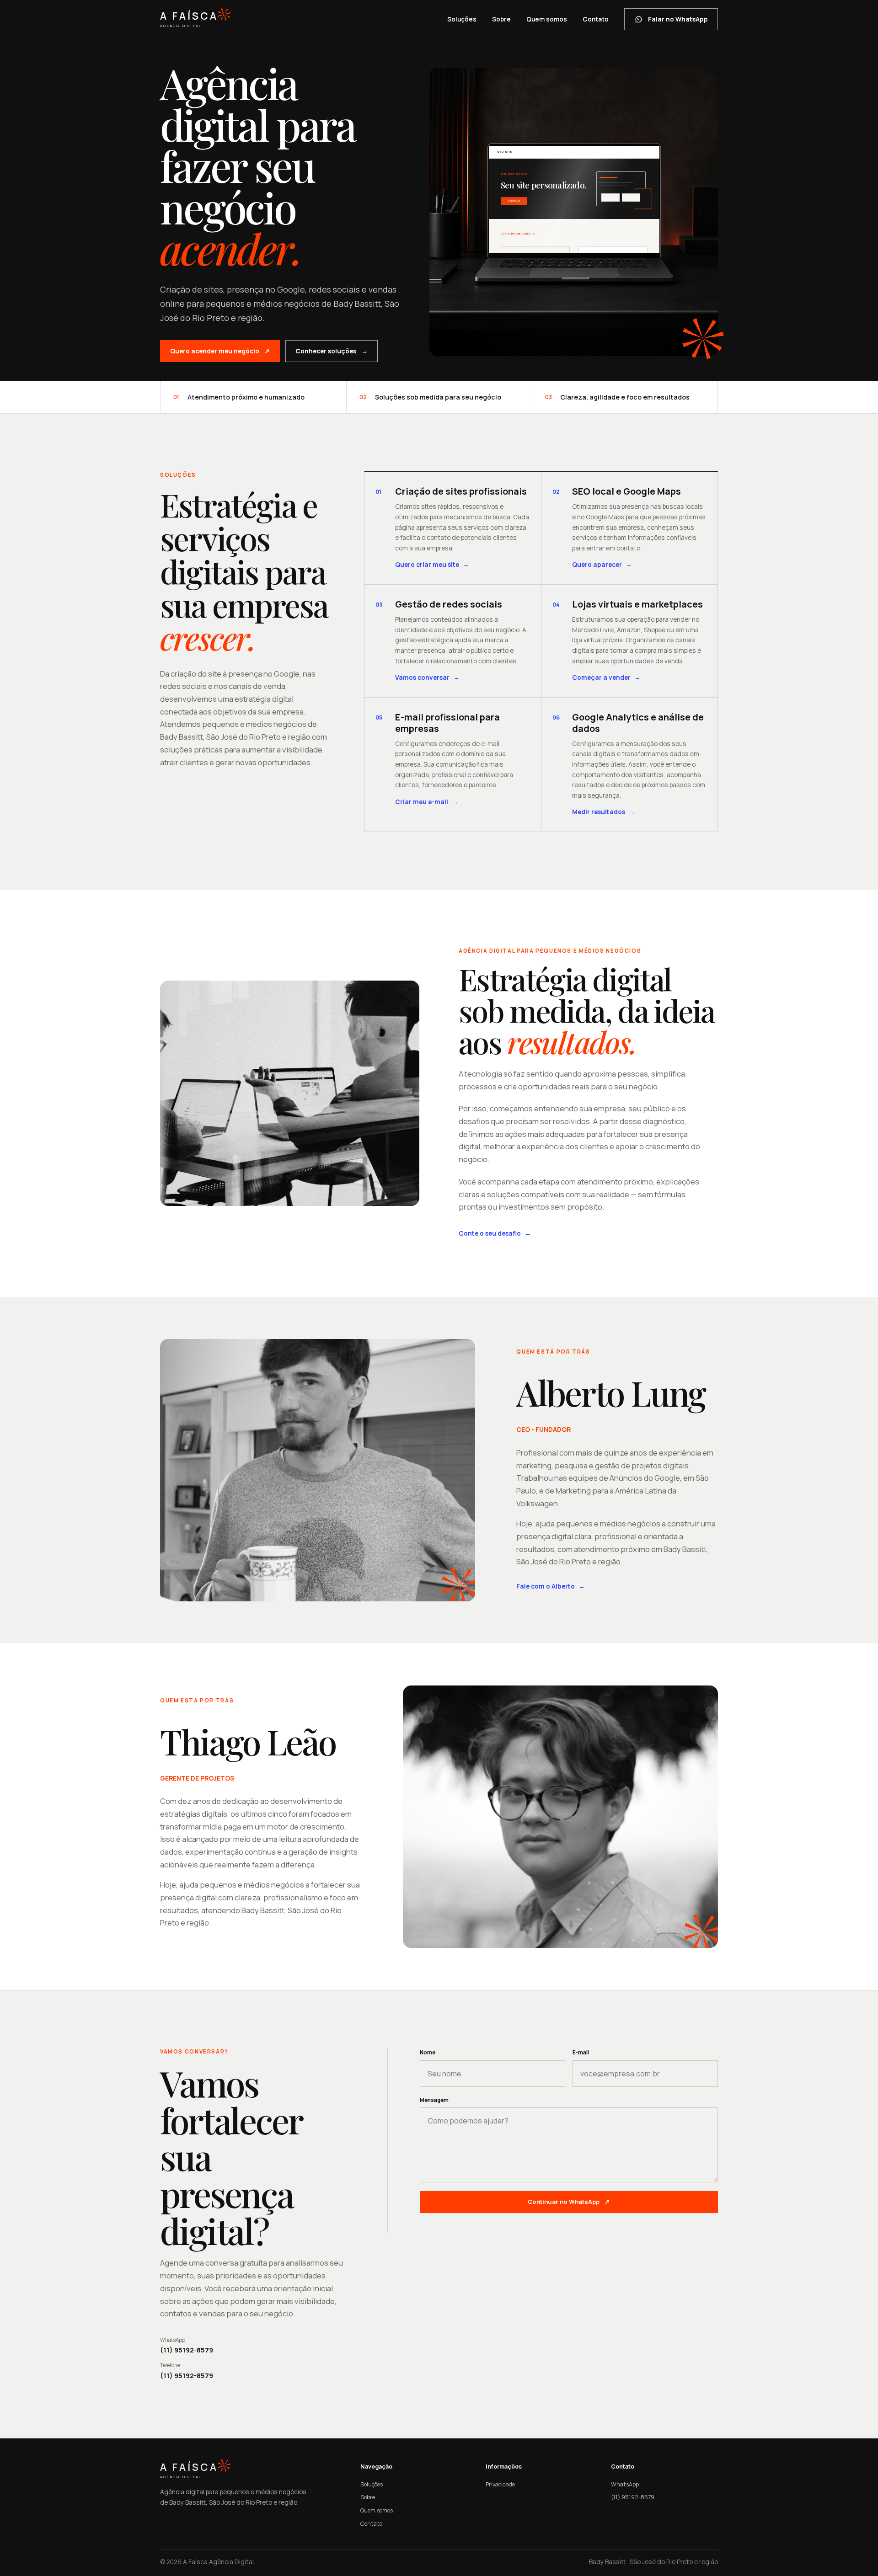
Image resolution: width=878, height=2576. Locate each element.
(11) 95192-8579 (633, 2497)
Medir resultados (604, 812)
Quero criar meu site (432, 564)
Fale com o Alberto (551, 1586)
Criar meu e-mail (427, 802)
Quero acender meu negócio (220, 351)
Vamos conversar (427, 677)
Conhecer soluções (332, 351)
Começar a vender (606, 677)
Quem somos (547, 19)
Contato (596, 19)
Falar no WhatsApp (678, 19)
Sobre (501, 19)
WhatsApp (625, 2484)
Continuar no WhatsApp (569, 2202)
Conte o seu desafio (495, 1233)
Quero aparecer (602, 564)
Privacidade (500, 2484)
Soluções (462, 19)
